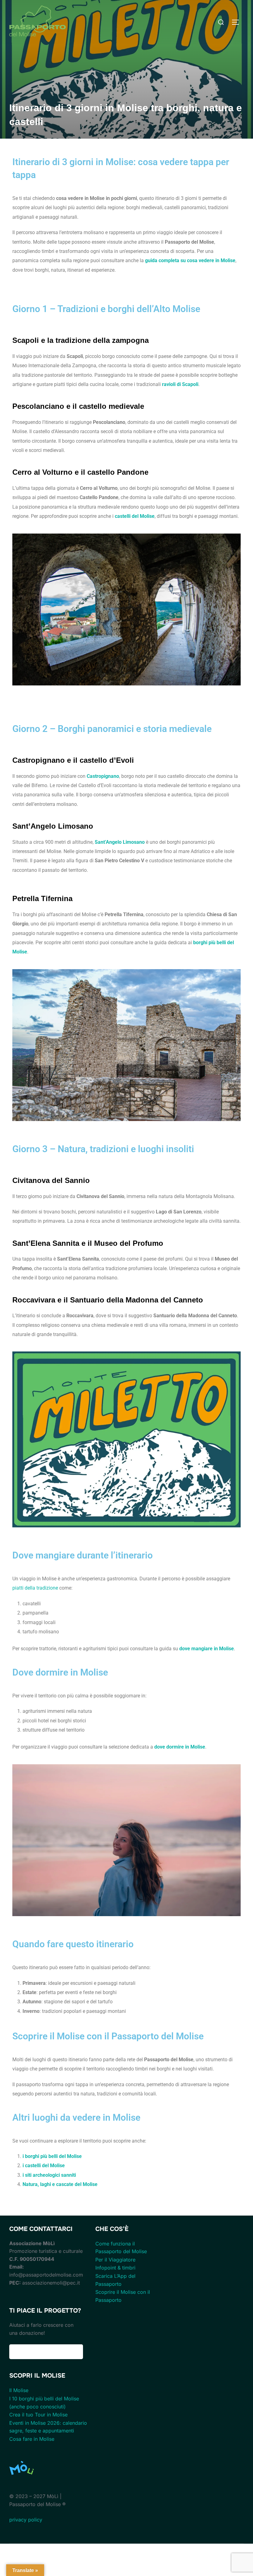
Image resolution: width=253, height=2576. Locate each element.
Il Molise (19, 2390)
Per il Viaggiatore (115, 2260)
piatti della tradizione (35, 1588)
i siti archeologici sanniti (49, 2175)
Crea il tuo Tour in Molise (38, 2415)
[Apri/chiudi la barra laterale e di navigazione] (238, 22)
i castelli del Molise (44, 2166)
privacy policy (26, 2520)
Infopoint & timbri (115, 2268)
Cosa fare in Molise (32, 2439)
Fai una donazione (46, 2352)
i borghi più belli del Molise (52, 2156)
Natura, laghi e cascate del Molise (60, 2184)
